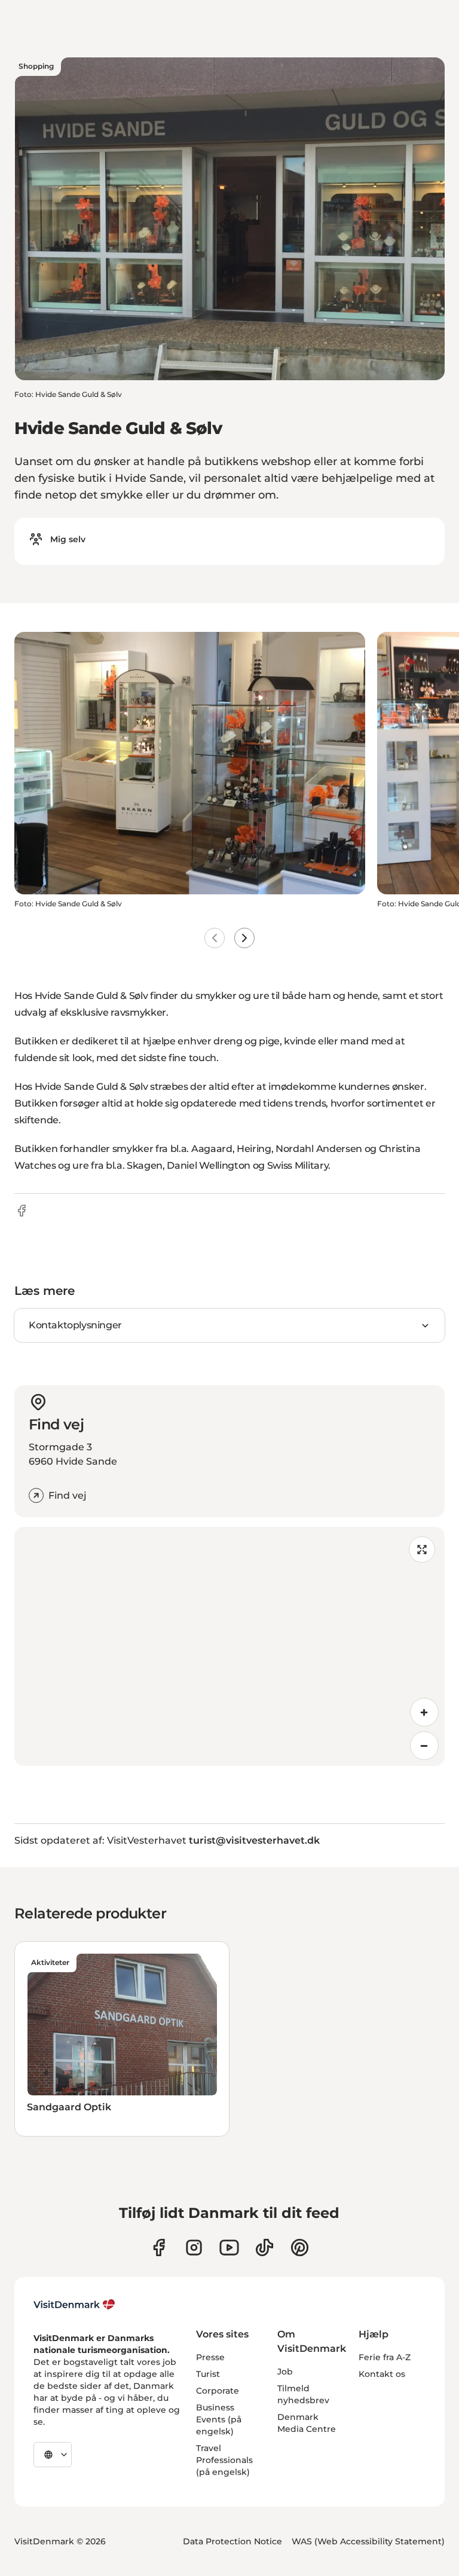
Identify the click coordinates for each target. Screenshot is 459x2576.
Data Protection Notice (232, 2541)
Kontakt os (382, 2374)
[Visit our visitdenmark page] (229, 2247)
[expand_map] (422, 1550)
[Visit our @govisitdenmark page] (264, 2247)
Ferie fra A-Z (385, 2357)
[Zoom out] (424, 1746)
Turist (208, 2374)
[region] (229, 1646)
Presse (210, 2357)
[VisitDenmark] (74, 2305)
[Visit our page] (194, 2247)
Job (285, 2372)
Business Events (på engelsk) (219, 2419)
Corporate (218, 2391)
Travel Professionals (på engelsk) (224, 2460)
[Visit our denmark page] (159, 2247)
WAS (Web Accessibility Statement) (368, 2541)
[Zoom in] (424, 1712)
